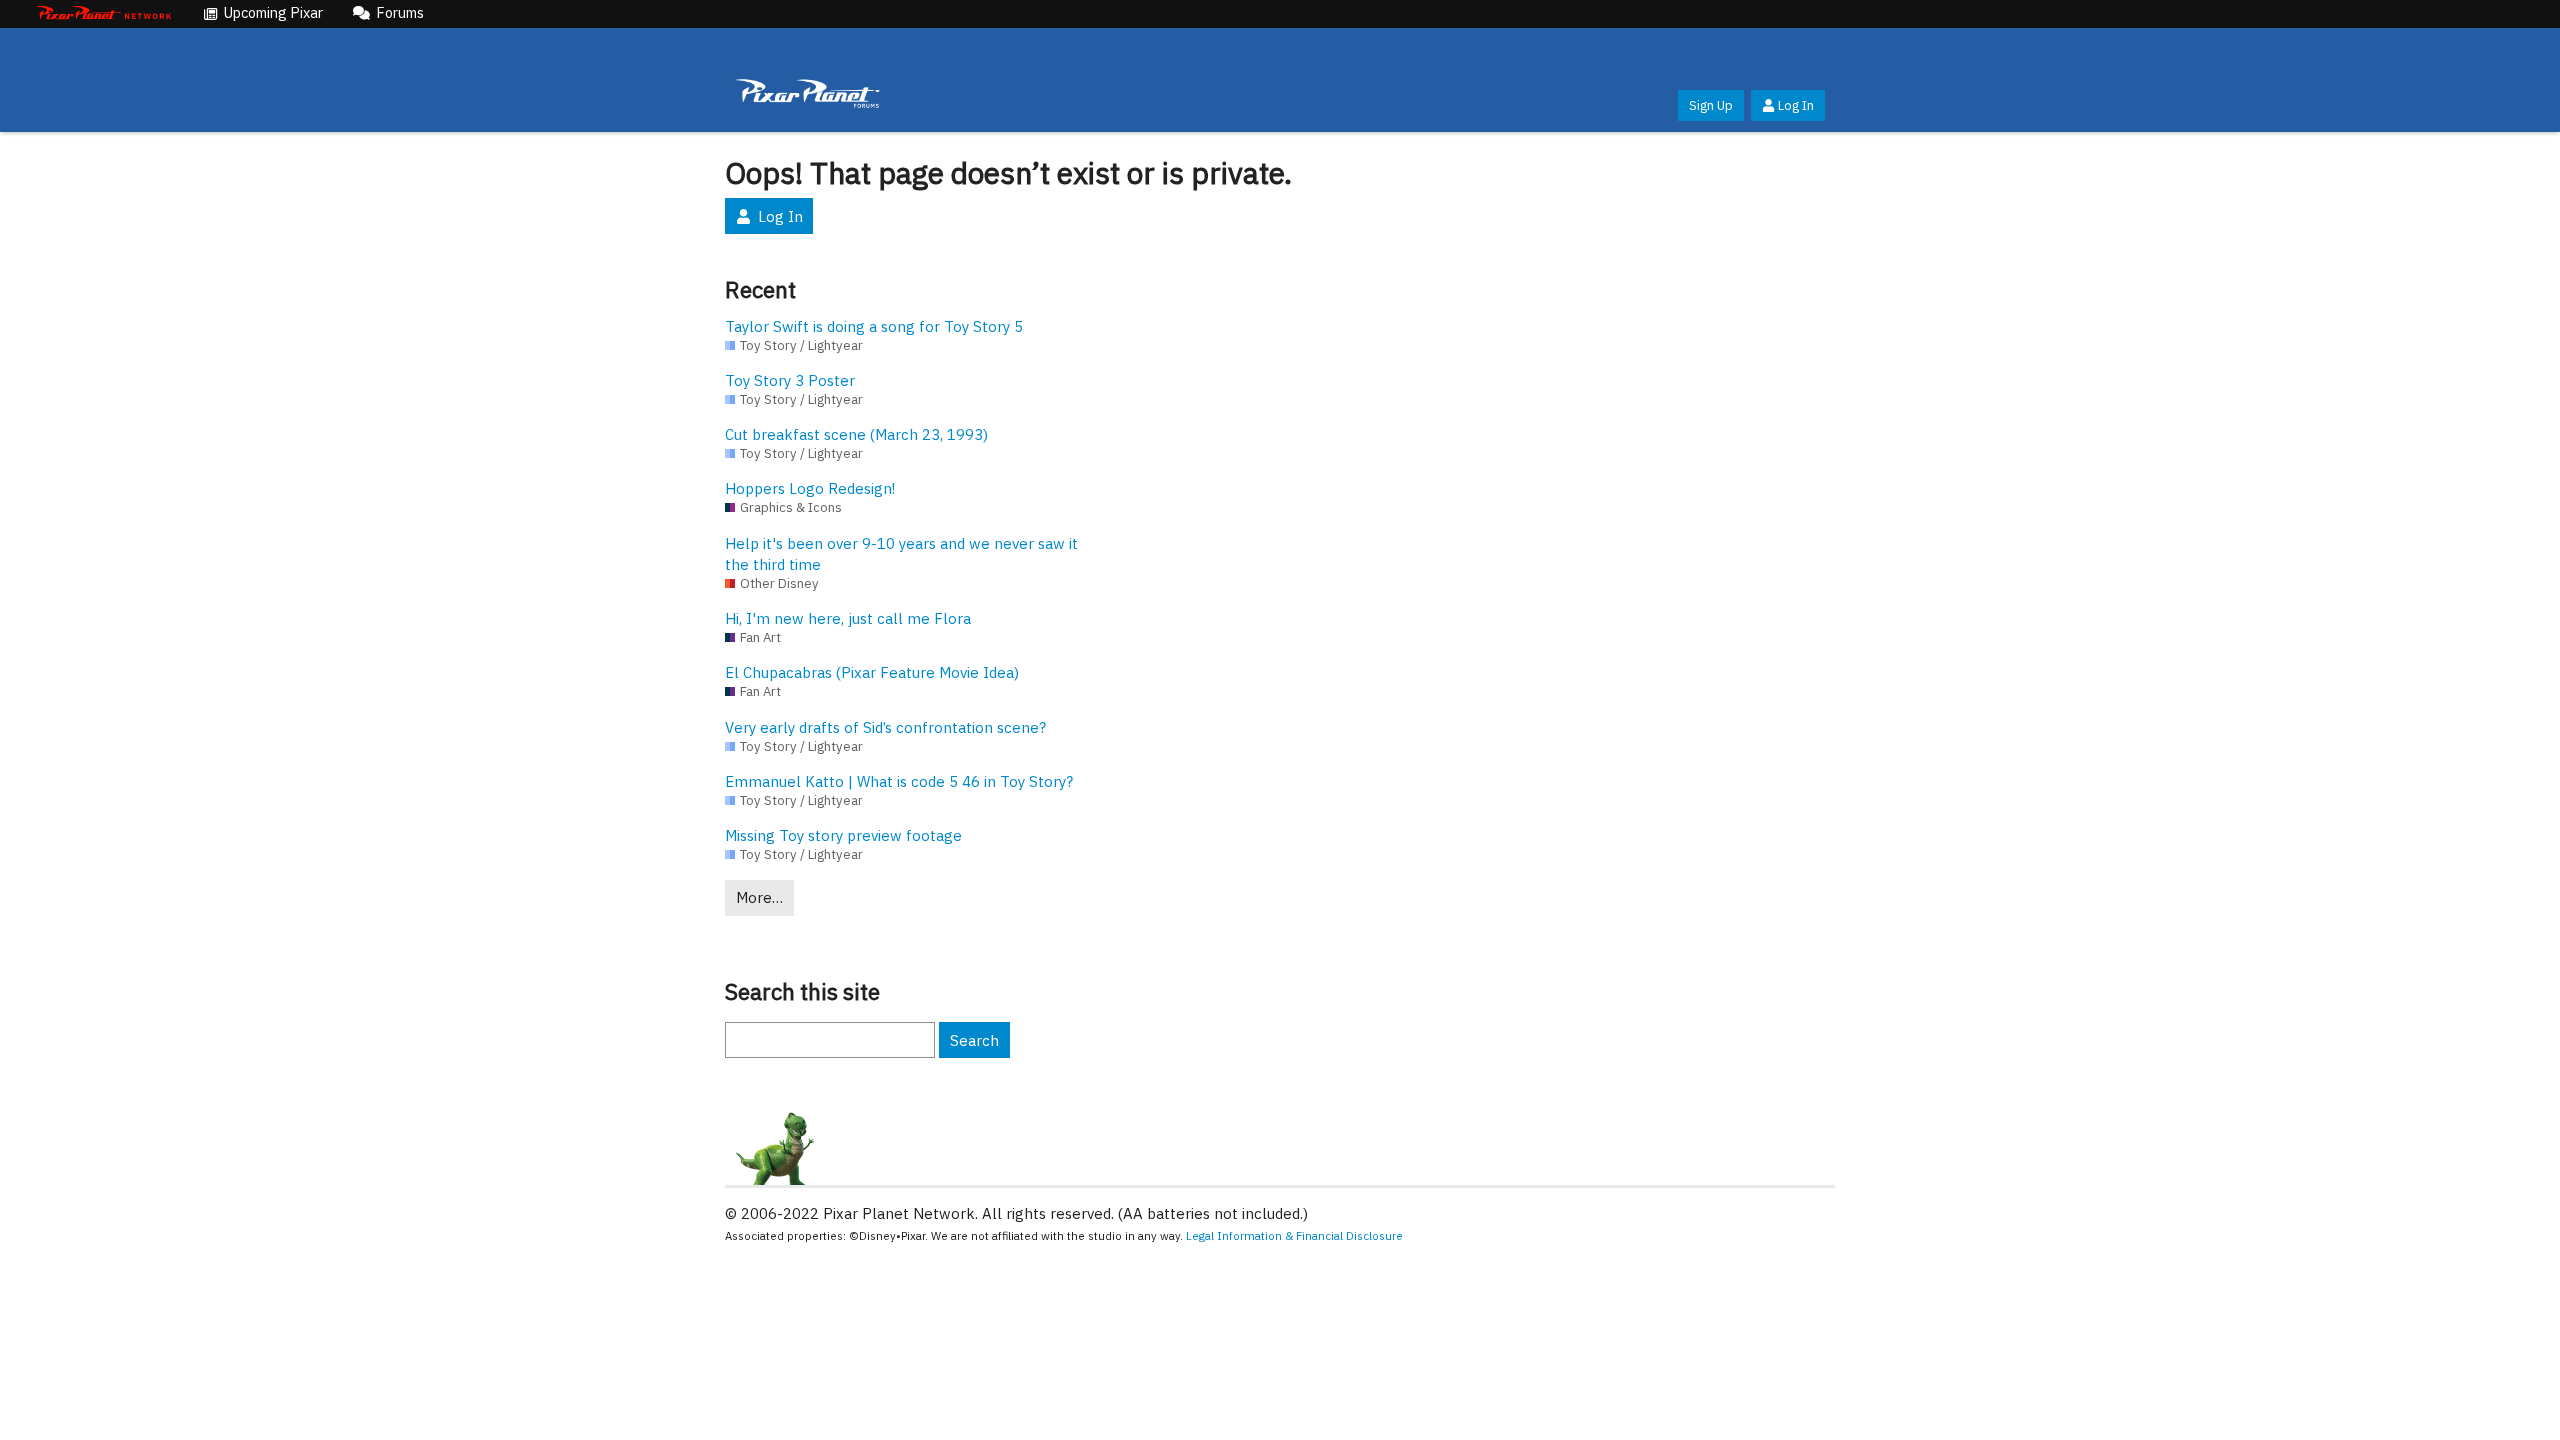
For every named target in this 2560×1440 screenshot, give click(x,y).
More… (759, 897)
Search (974, 1040)
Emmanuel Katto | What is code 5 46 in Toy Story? (899, 781)
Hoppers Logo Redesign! (810, 488)
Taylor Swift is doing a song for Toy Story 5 (874, 326)
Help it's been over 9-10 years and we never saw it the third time (901, 554)
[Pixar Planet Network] (104, 14)
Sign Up (1711, 105)
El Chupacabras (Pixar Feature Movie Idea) (872, 672)
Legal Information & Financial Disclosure (1294, 1235)
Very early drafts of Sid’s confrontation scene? (885, 727)
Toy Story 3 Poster (790, 380)
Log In (1796, 105)
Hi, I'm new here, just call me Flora (848, 618)
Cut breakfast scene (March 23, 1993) (856, 434)
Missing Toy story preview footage (843, 835)
